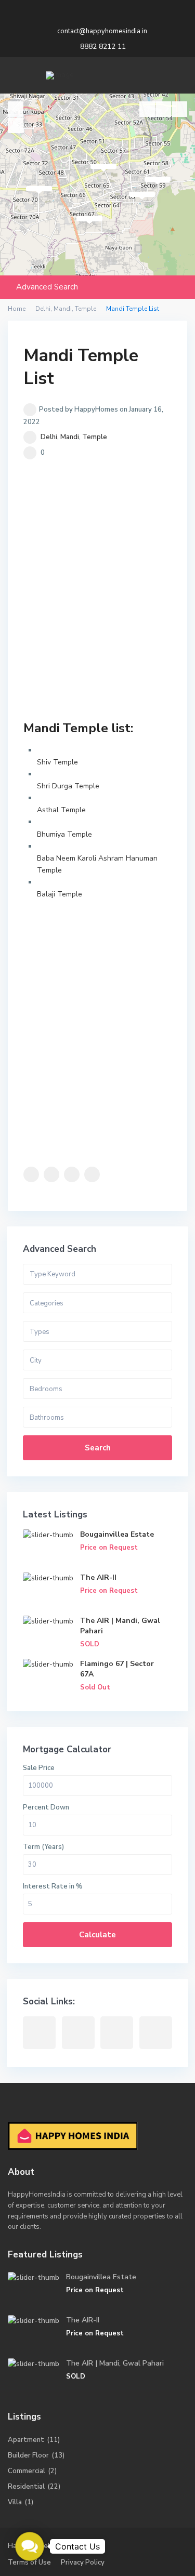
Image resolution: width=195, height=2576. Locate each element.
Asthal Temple (61, 810)
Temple (95, 437)
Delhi (49, 437)
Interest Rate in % (53, 1886)
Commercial (27, 2471)
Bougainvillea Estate (117, 1534)
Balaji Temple (60, 894)
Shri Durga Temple (68, 786)
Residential (26, 2487)
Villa (15, 2502)
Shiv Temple (57, 762)
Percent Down (46, 1807)
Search (98, 1448)
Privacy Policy (83, 2562)
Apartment (26, 2440)
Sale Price (39, 1768)
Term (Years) (43, 1847)
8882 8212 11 (103, 47)
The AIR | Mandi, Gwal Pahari (115, 2363)
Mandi (70, 437)
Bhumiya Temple (64, 834)
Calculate (97, 1935)
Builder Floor (28, 2455)
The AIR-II (98, 1577)
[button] (30, 2547)
